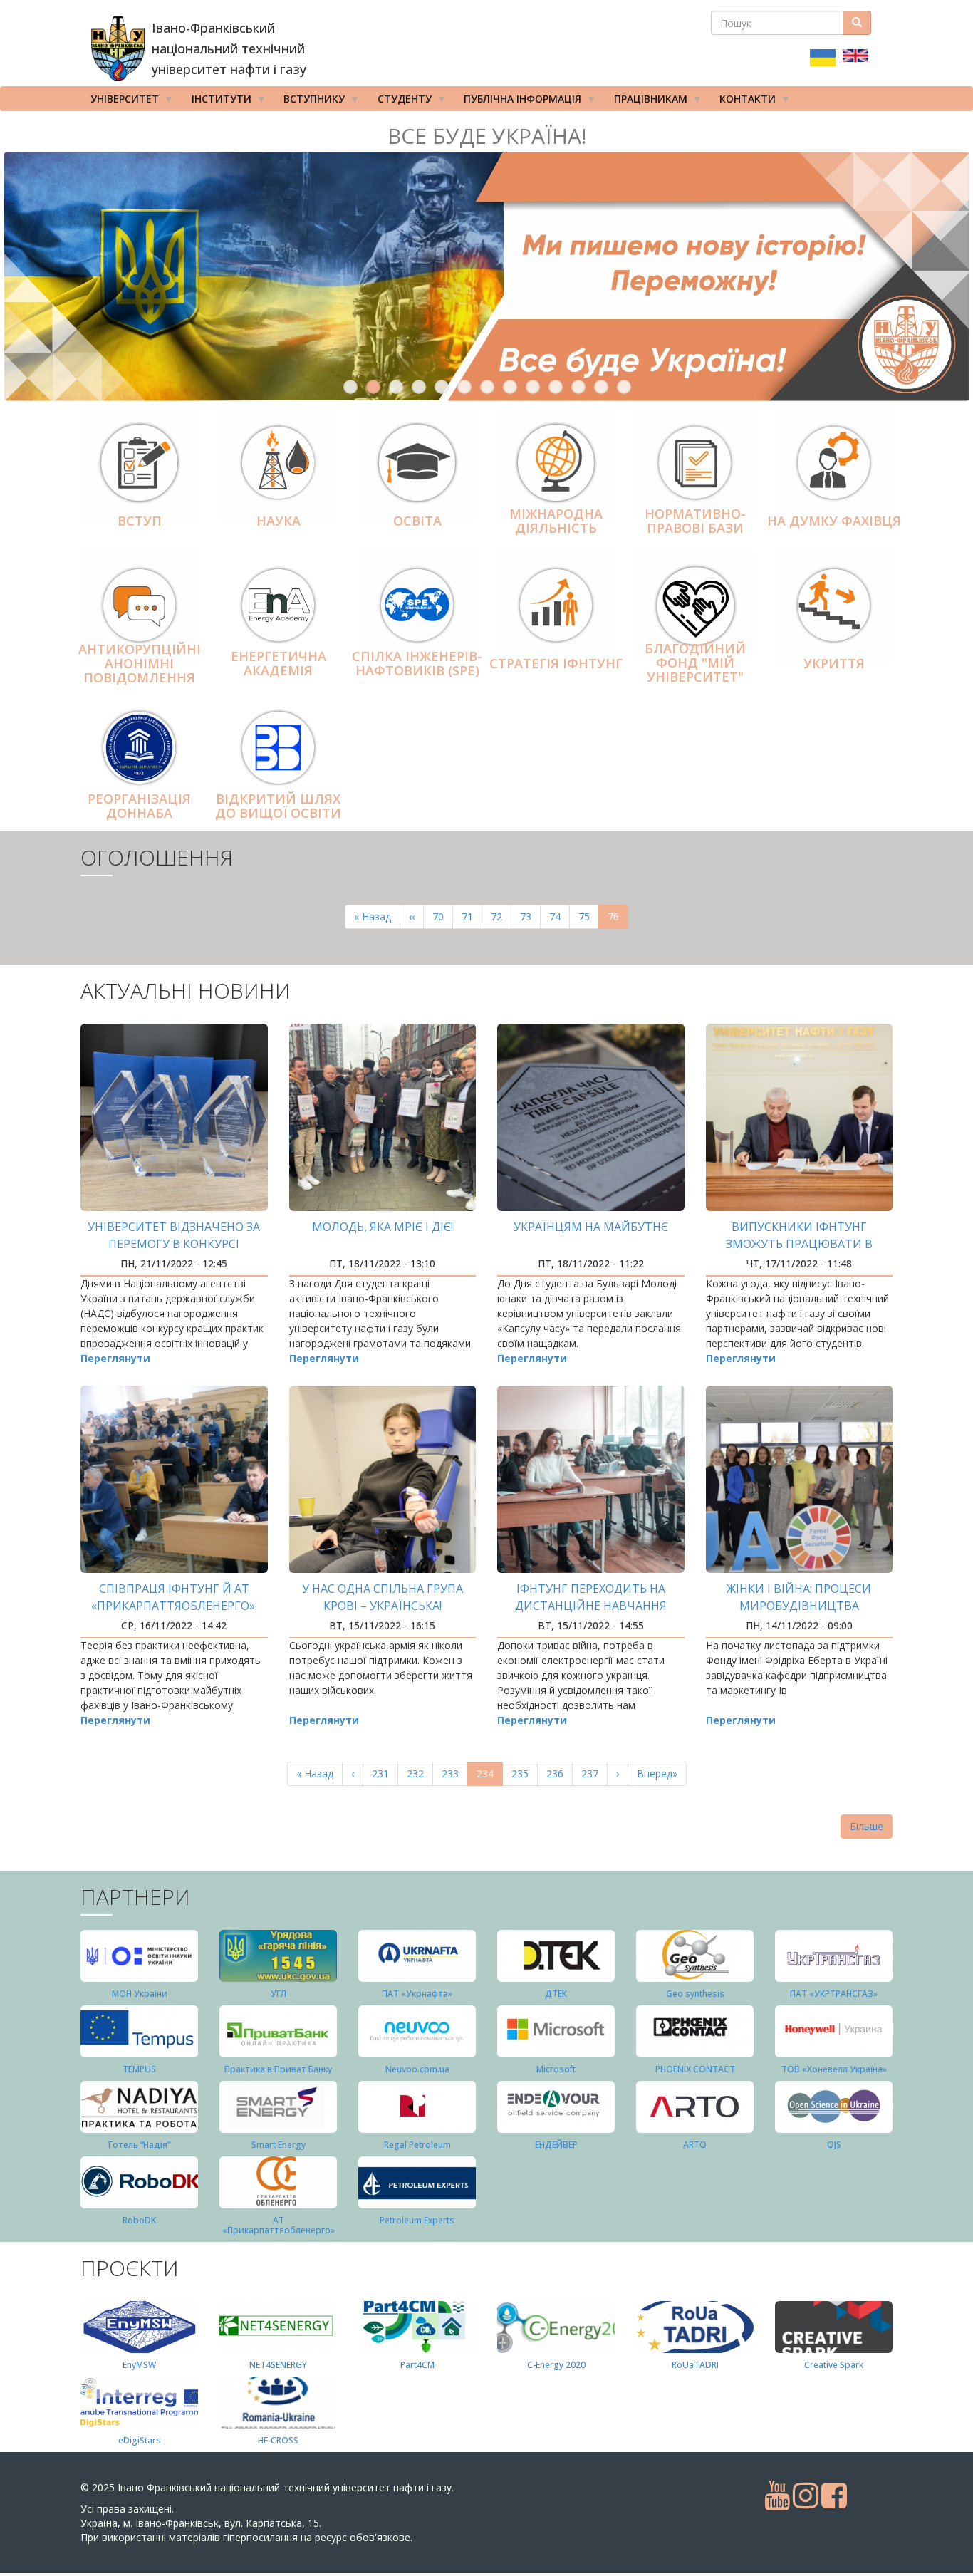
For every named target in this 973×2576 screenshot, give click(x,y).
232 (418, 1773)
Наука (279, 521)
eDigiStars (140, 2440)
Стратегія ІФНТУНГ (556, 663)
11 (578, 387)
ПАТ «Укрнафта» (417, 1994)
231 (384, 1773)
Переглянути (115, 1358)
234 (490, 1776)
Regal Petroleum (417, 2145)
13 (624, 387)
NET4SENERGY (278, 2365)
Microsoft (556, 2069)
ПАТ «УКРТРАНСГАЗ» (834, 1994)
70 (443, 916)
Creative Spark (834, 2365)
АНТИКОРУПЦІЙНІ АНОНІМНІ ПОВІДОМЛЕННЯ (140, 664)
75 (589, 916)
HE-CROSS (278, 2440)
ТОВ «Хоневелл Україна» (834, 2069)
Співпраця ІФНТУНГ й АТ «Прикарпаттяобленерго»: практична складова (174, 1606)
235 (523, 1773)
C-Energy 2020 (556, 2365)
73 (530, 916)
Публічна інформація (517, 102)
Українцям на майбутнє (591, 1227)
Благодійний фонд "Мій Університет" (695, 663)
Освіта (417, 521)
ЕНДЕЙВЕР (556, 2145)
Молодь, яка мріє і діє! (383, 1227)
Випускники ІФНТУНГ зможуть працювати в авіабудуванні (799, 1244)
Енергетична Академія (279, 663)
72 (501, 916)
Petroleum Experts (417, 2220)
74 (560, 916)
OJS (834, 2145)
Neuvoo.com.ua (417, 2069)
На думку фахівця (834, 521)
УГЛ (279, 1994)
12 (601, 387)
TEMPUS (139, 2069)
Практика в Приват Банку (278, 2069)
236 (558, 1773)
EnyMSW (139, 2365)
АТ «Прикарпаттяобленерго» (279, 2225)
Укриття (834, 663)
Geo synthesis (695, 1994)
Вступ (140, 521)
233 (453, 1773)
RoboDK (139, 2220)
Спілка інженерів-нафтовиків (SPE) (417, 663)
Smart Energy (279, 2145)
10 (556, 387)
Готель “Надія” (139, 2145)
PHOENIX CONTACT (695, 2069)
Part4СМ (417, 2365)
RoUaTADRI (695, 2365)
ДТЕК (556, 1994)
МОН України (140, 1994)
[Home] (118, 48)
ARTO (695, 2145)
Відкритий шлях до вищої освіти (278, 806)
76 (618, 919)
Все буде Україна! (487, 136)
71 (472, 916)
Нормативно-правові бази (695, 521)
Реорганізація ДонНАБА (139, 806)
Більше (867, 1826)
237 (593, 1773)
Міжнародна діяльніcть (556, 521)
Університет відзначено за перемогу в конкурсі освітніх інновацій (174, 1244)
